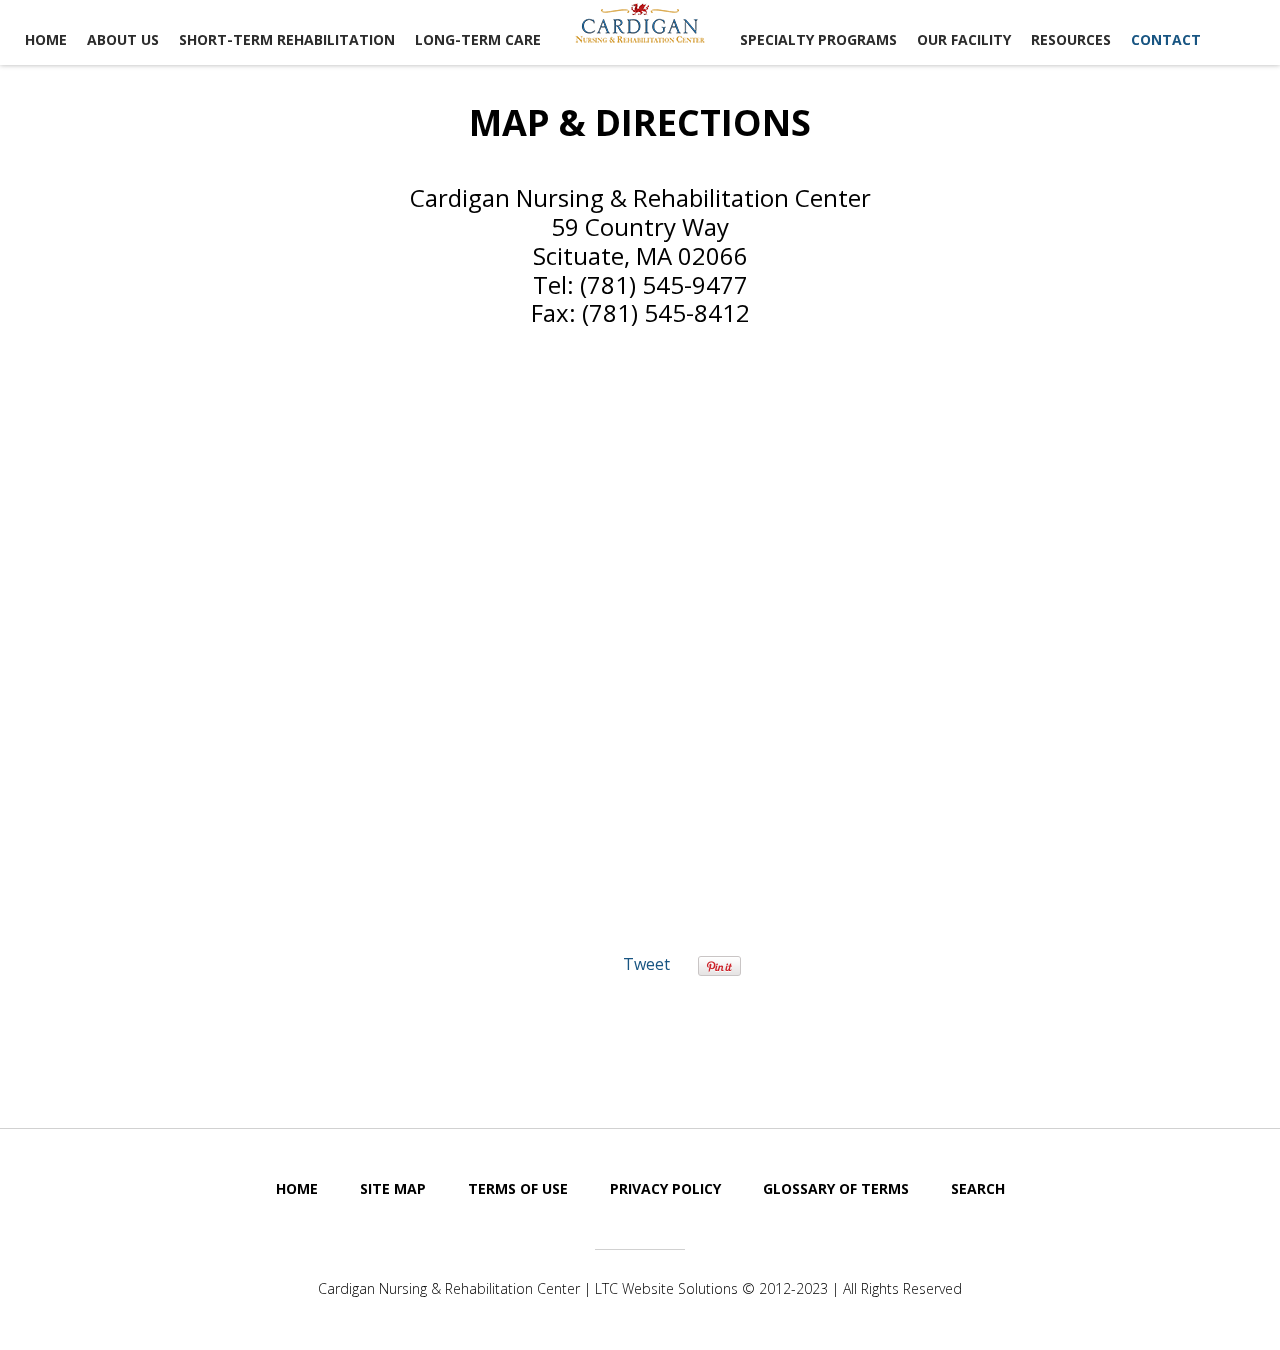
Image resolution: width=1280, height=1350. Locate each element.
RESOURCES (1071, 39)
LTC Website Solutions (666, 1288)
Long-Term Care (478, 39)
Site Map (393, 1188)
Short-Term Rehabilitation (287, 39)
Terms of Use (518, 1188)
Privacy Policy (665, 1188)
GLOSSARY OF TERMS (836, 1188)
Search (978, 1188)
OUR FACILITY (964, 39)
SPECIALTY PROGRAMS (818, 39)
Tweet (646, 964)
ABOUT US (123, 39)
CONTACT (1166, 39)
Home (46, 39)
